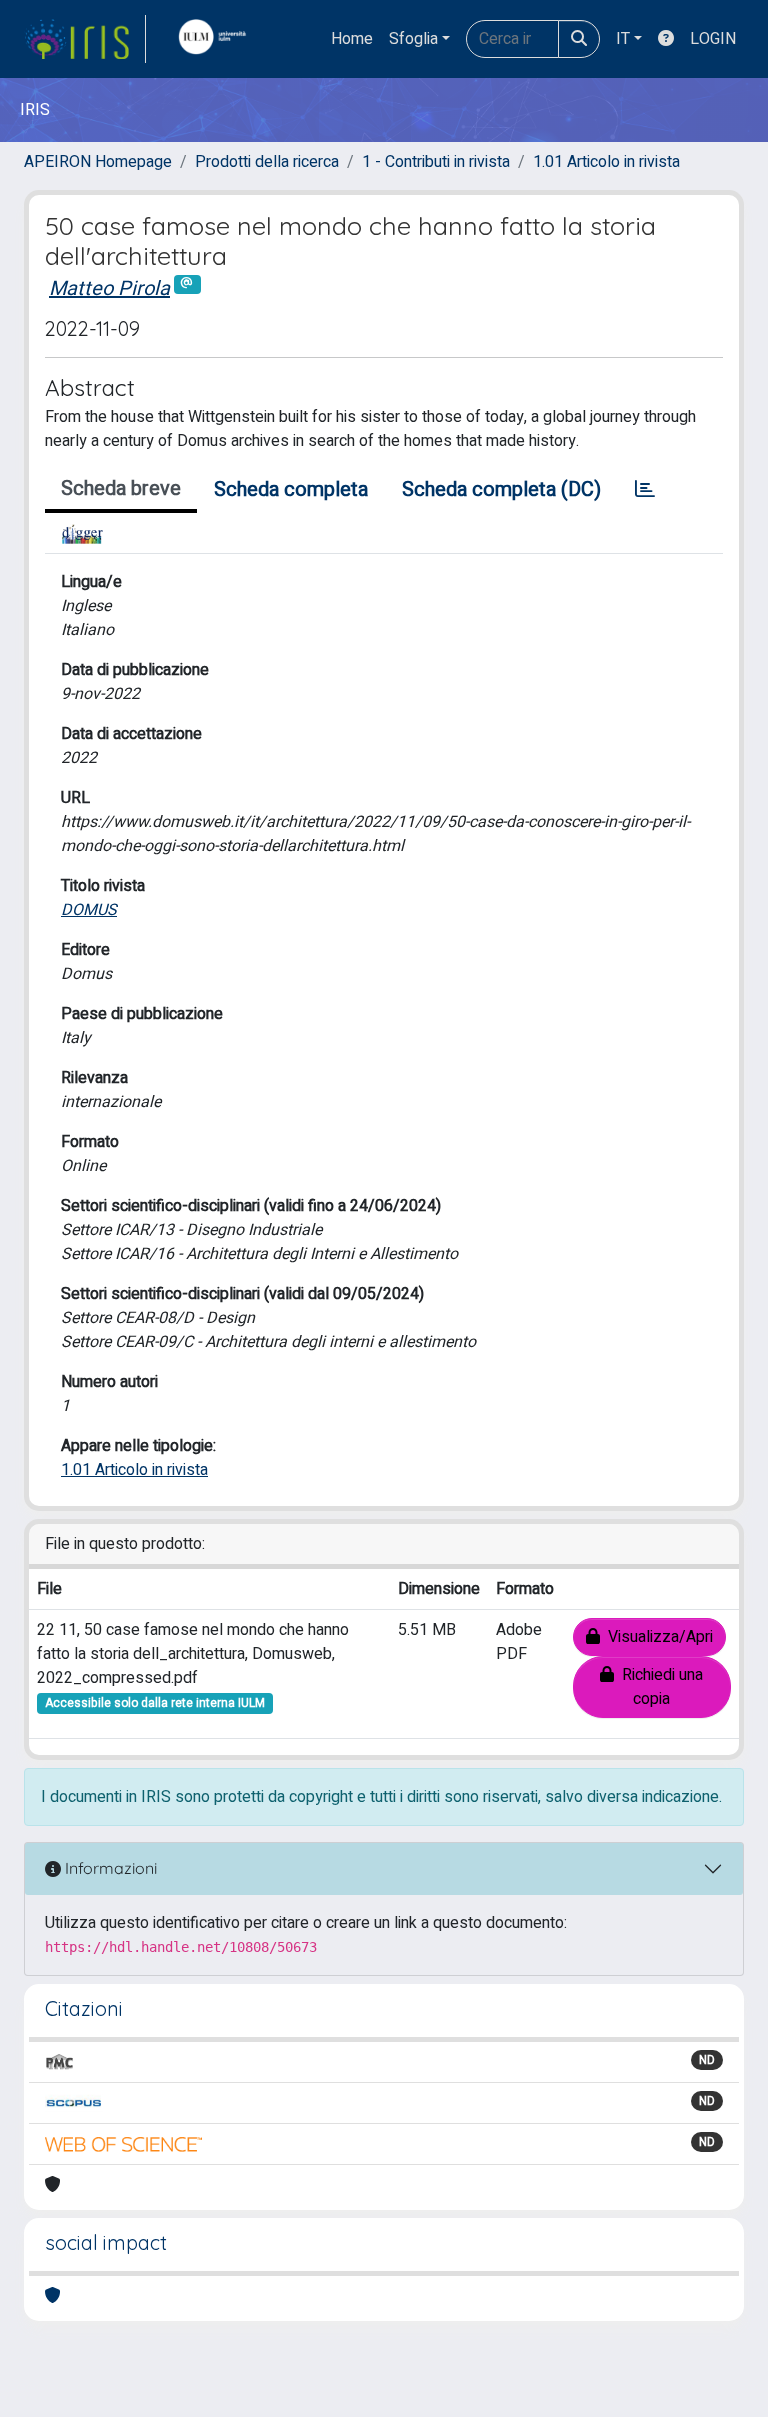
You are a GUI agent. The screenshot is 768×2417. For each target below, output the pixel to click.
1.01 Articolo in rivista (606, 162)
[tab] (645, 490)
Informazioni (109, 1868)
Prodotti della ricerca (267, 162)
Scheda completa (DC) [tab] (501, 489)
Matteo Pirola (109, 288)
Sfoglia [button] (413, 39)
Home (352, 39)
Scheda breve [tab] (121, 488)
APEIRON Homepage (98, 162)
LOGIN (713, 39)
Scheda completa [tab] (291, 489)
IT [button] (623, 39)
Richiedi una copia (658, 1687)
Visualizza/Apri (656, 1637)
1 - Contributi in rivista (436, 162)
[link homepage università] (217, 39)
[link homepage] (85, 39)
